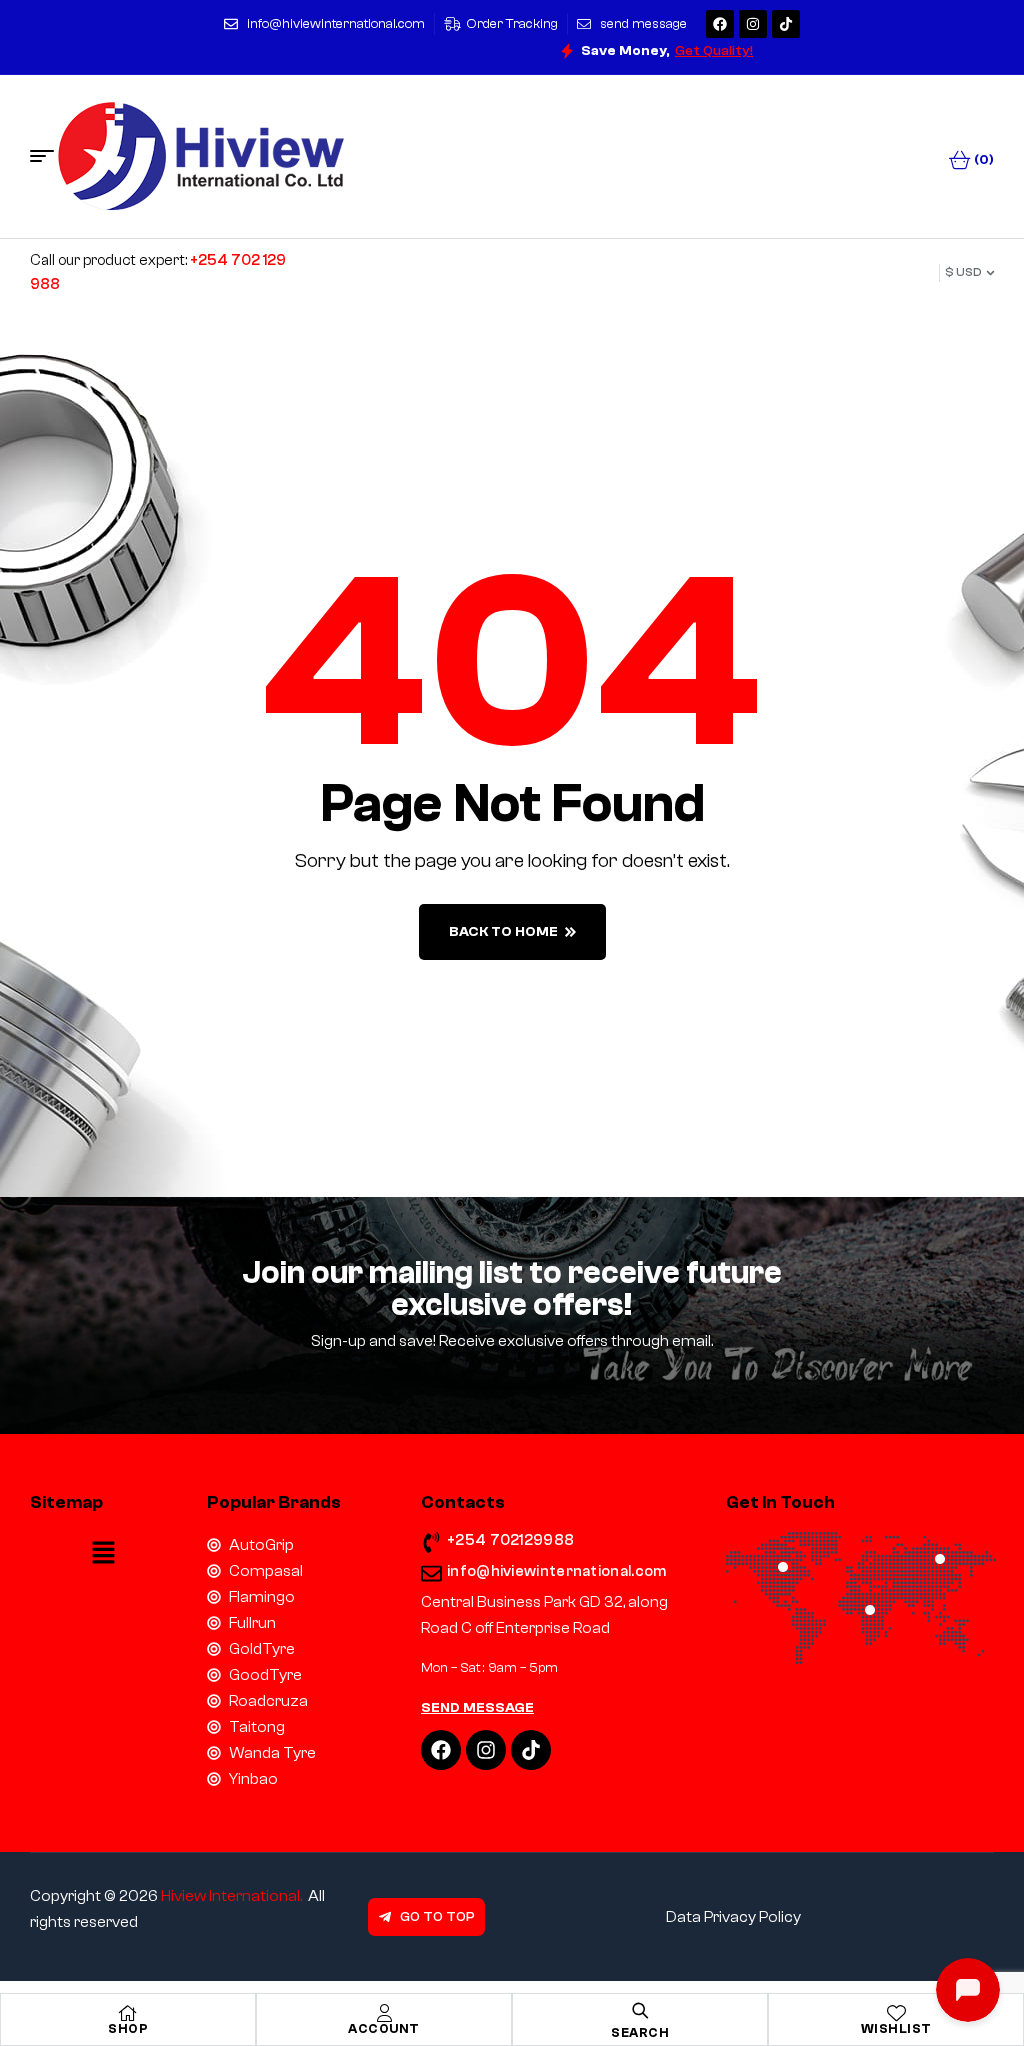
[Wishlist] (896, 2013)
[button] (103, 1554)
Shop (128, 2028)
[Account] (384, 2013)
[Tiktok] (786, 24)
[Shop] (128, 2013)
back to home (503, 932)
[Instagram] (753, 24)
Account (384, 2028)
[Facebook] (720, 24)
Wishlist (896, 2028)
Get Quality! (714, 51)
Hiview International (230, 1896)
